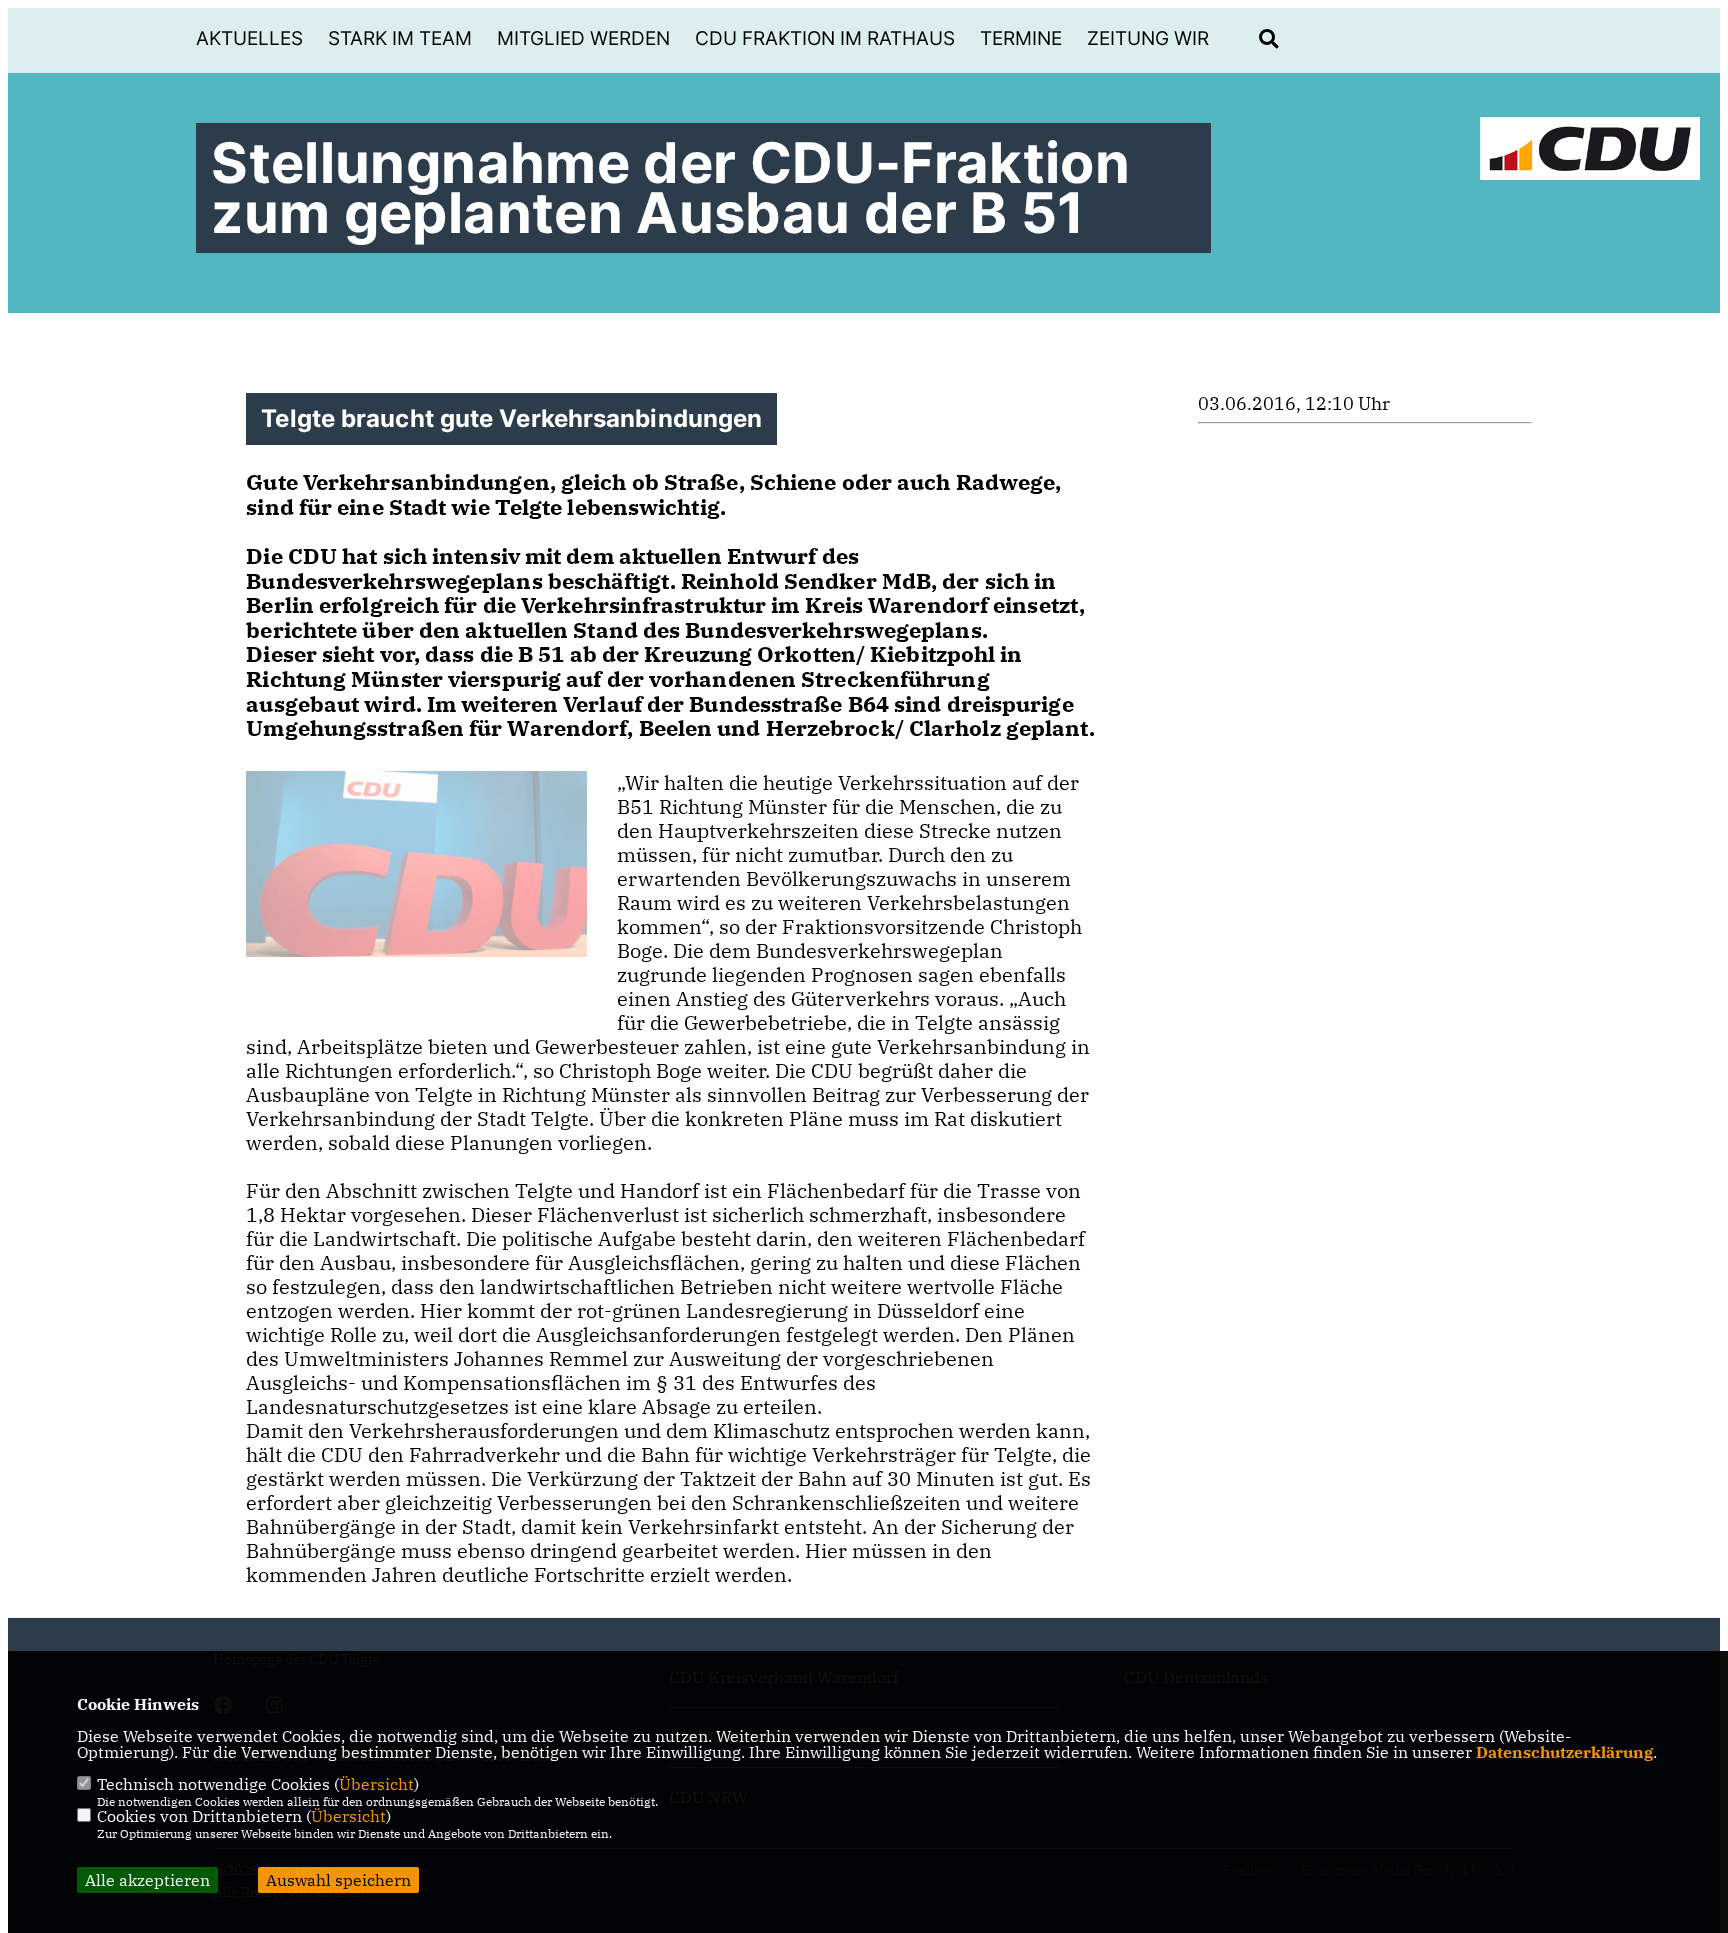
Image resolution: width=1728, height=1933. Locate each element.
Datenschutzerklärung (1564, 1752)
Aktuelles (249, 38)
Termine (1021, 38)
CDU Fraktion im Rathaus (825, 38)
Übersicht (376, 1784)
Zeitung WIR (1148, 38)
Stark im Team (400, 38)
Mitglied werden (583, 38)
